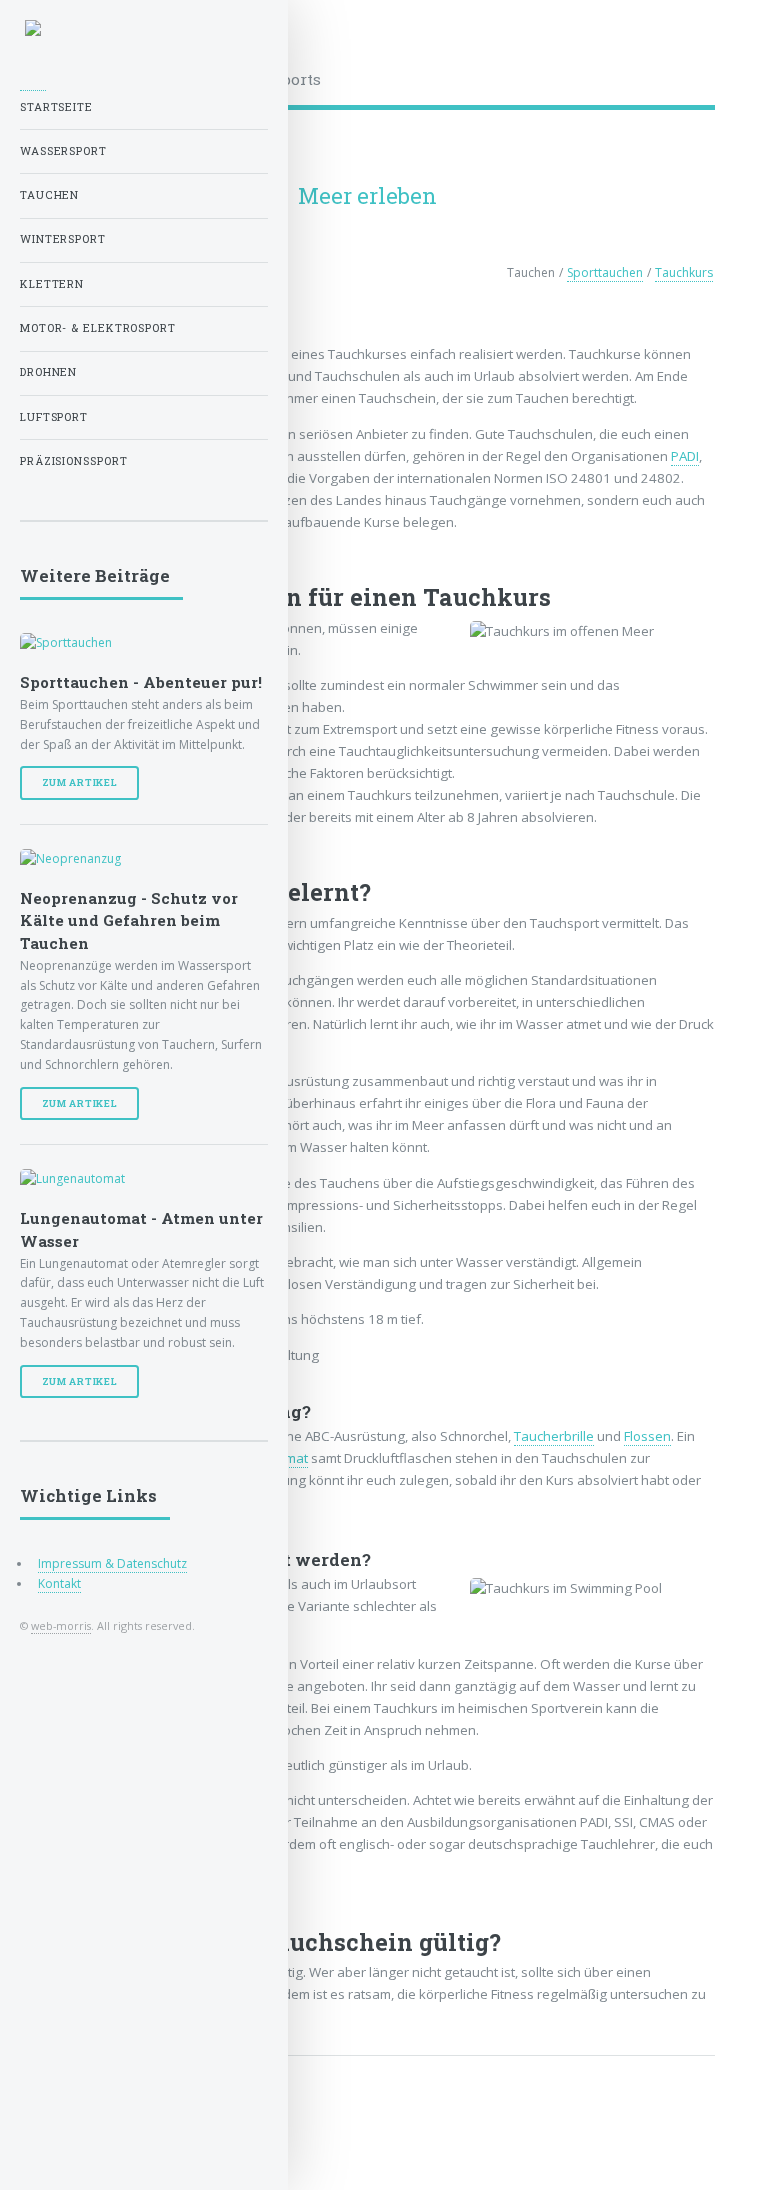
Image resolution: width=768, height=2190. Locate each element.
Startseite (56, 107)
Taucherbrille (554, 1436)
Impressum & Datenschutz (112, 1563)
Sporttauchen (605, 272)
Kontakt (59, 1583)
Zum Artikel (80, 782)
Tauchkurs (684, 272)
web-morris (61, 1625)
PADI (685, 456)
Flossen (647, 1436)
